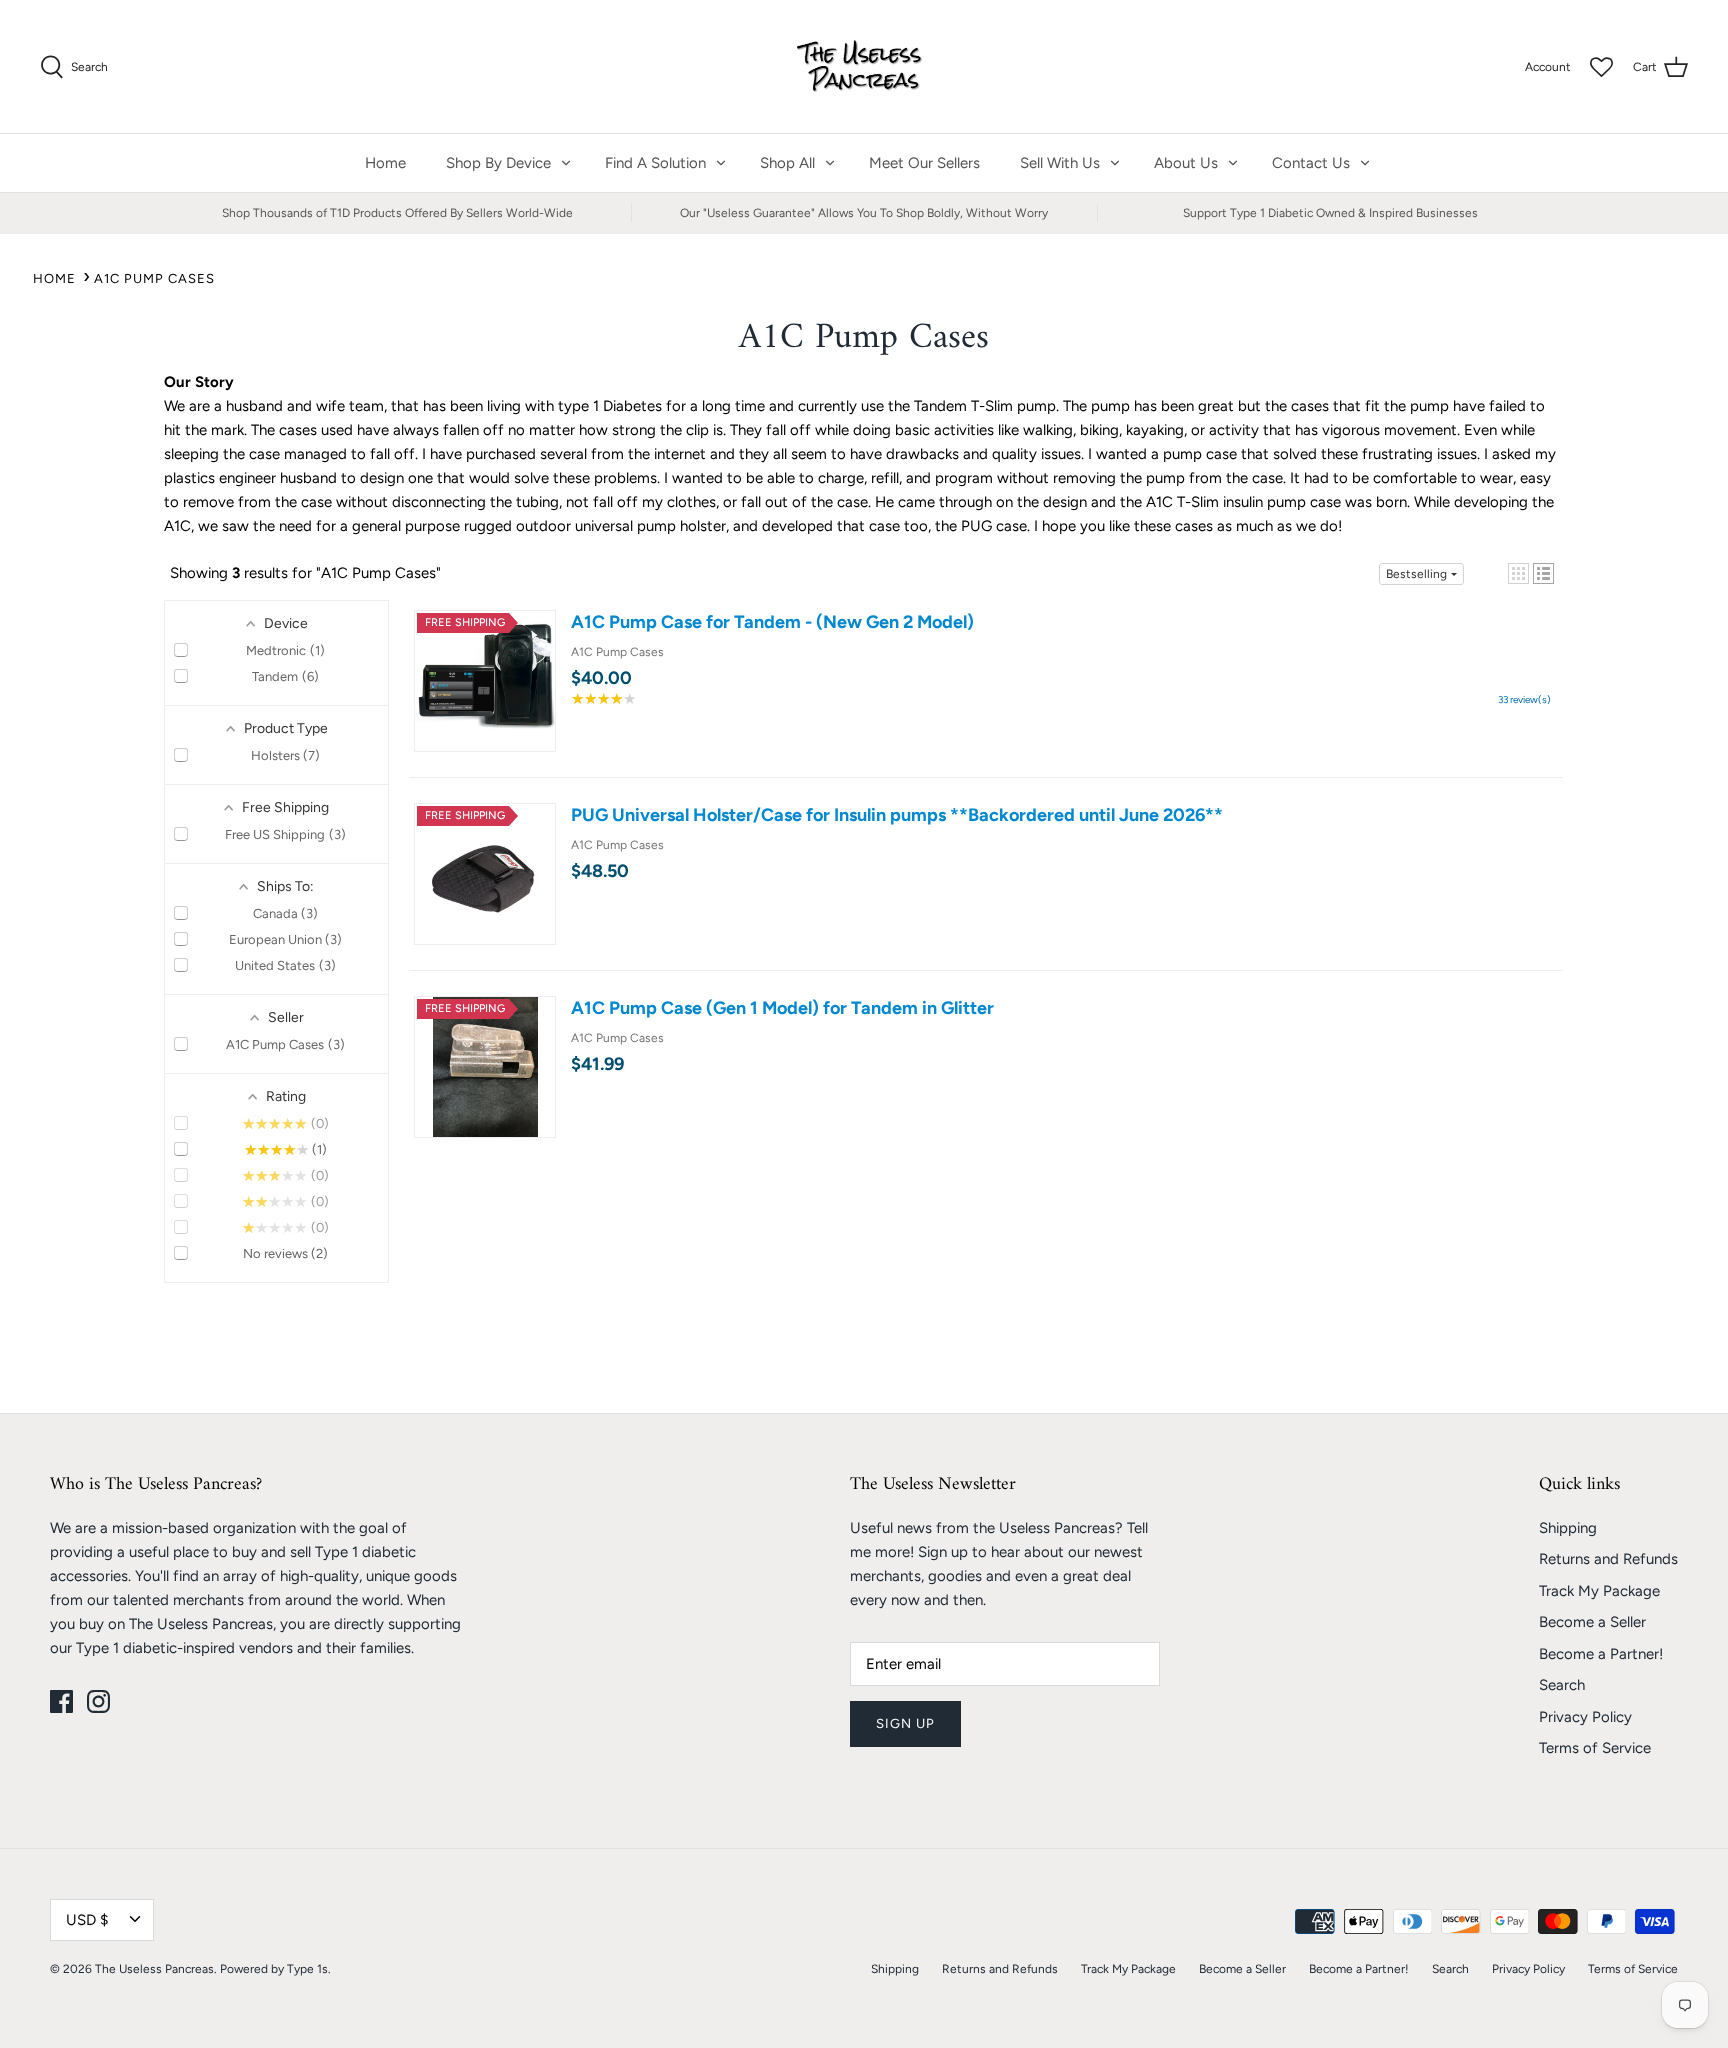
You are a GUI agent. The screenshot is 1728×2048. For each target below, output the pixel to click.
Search (1562, 1685)
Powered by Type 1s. (275, 1969)
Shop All (787, 163)
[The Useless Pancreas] (864, 66)
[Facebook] (61, 1701)
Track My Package (1599, 1591)
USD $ (87, 1920)
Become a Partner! (1601, 1654)
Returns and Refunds (1608, 1559)
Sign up (905, 1723)
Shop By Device (498, 163)
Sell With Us (1060, 163)
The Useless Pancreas (154, 1969)
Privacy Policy (1585, 1717)
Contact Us (1311, 163)
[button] (1518, 573)
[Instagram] (98, 1701)
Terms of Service (1595, 1748)
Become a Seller (1592, 1622)
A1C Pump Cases (154, 278)
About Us (1186, 163)
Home (385, 163)
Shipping (1568, 1528)
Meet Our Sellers (924, 163)
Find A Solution (655, 163)
